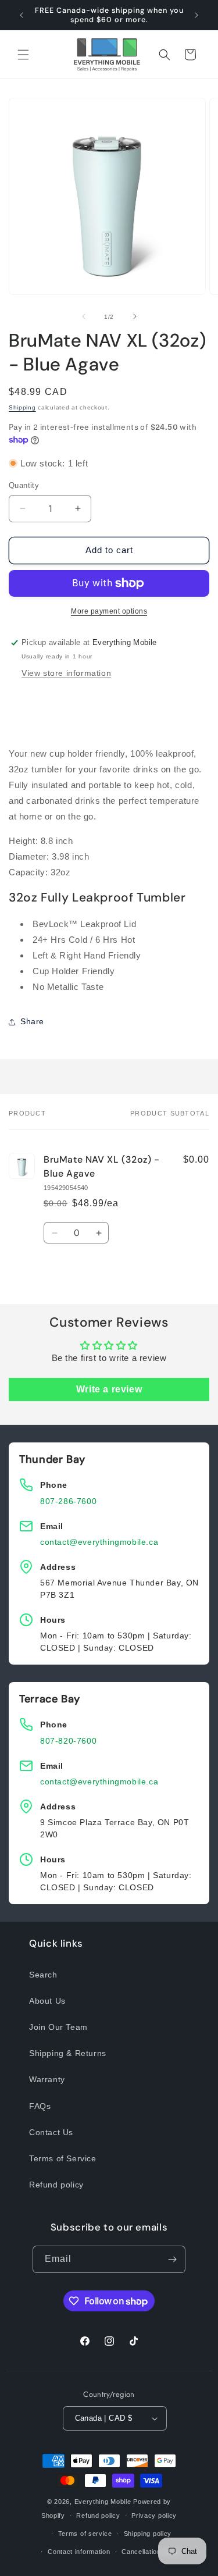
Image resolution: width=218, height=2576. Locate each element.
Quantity (24, 485)
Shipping (22, 407)
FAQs (40, 2106)
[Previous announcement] (22, 15)
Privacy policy (154, 2516)
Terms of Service (63, 2158)
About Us (47, 2001)
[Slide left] (84, 316)
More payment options (109, 611)
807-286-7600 (68, 1501)
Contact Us (51, 2132)
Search (43, 1975)
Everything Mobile (103, 2502)
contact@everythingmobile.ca (99, 1542)
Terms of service (85, 2534)
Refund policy (56, 2185)
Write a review (109, 1389)
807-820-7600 (68, 1741)
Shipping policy (148, 2534)
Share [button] (32, 1021)
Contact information (79, 2552)
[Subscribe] (172, 2259)
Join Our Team (58, 2027)
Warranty (47, 2079)
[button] (23, 55)
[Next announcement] (196, 15)
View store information (66, 673)
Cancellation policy (151, 2552)
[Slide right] (135, 316)
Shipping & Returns (68, 2053)
